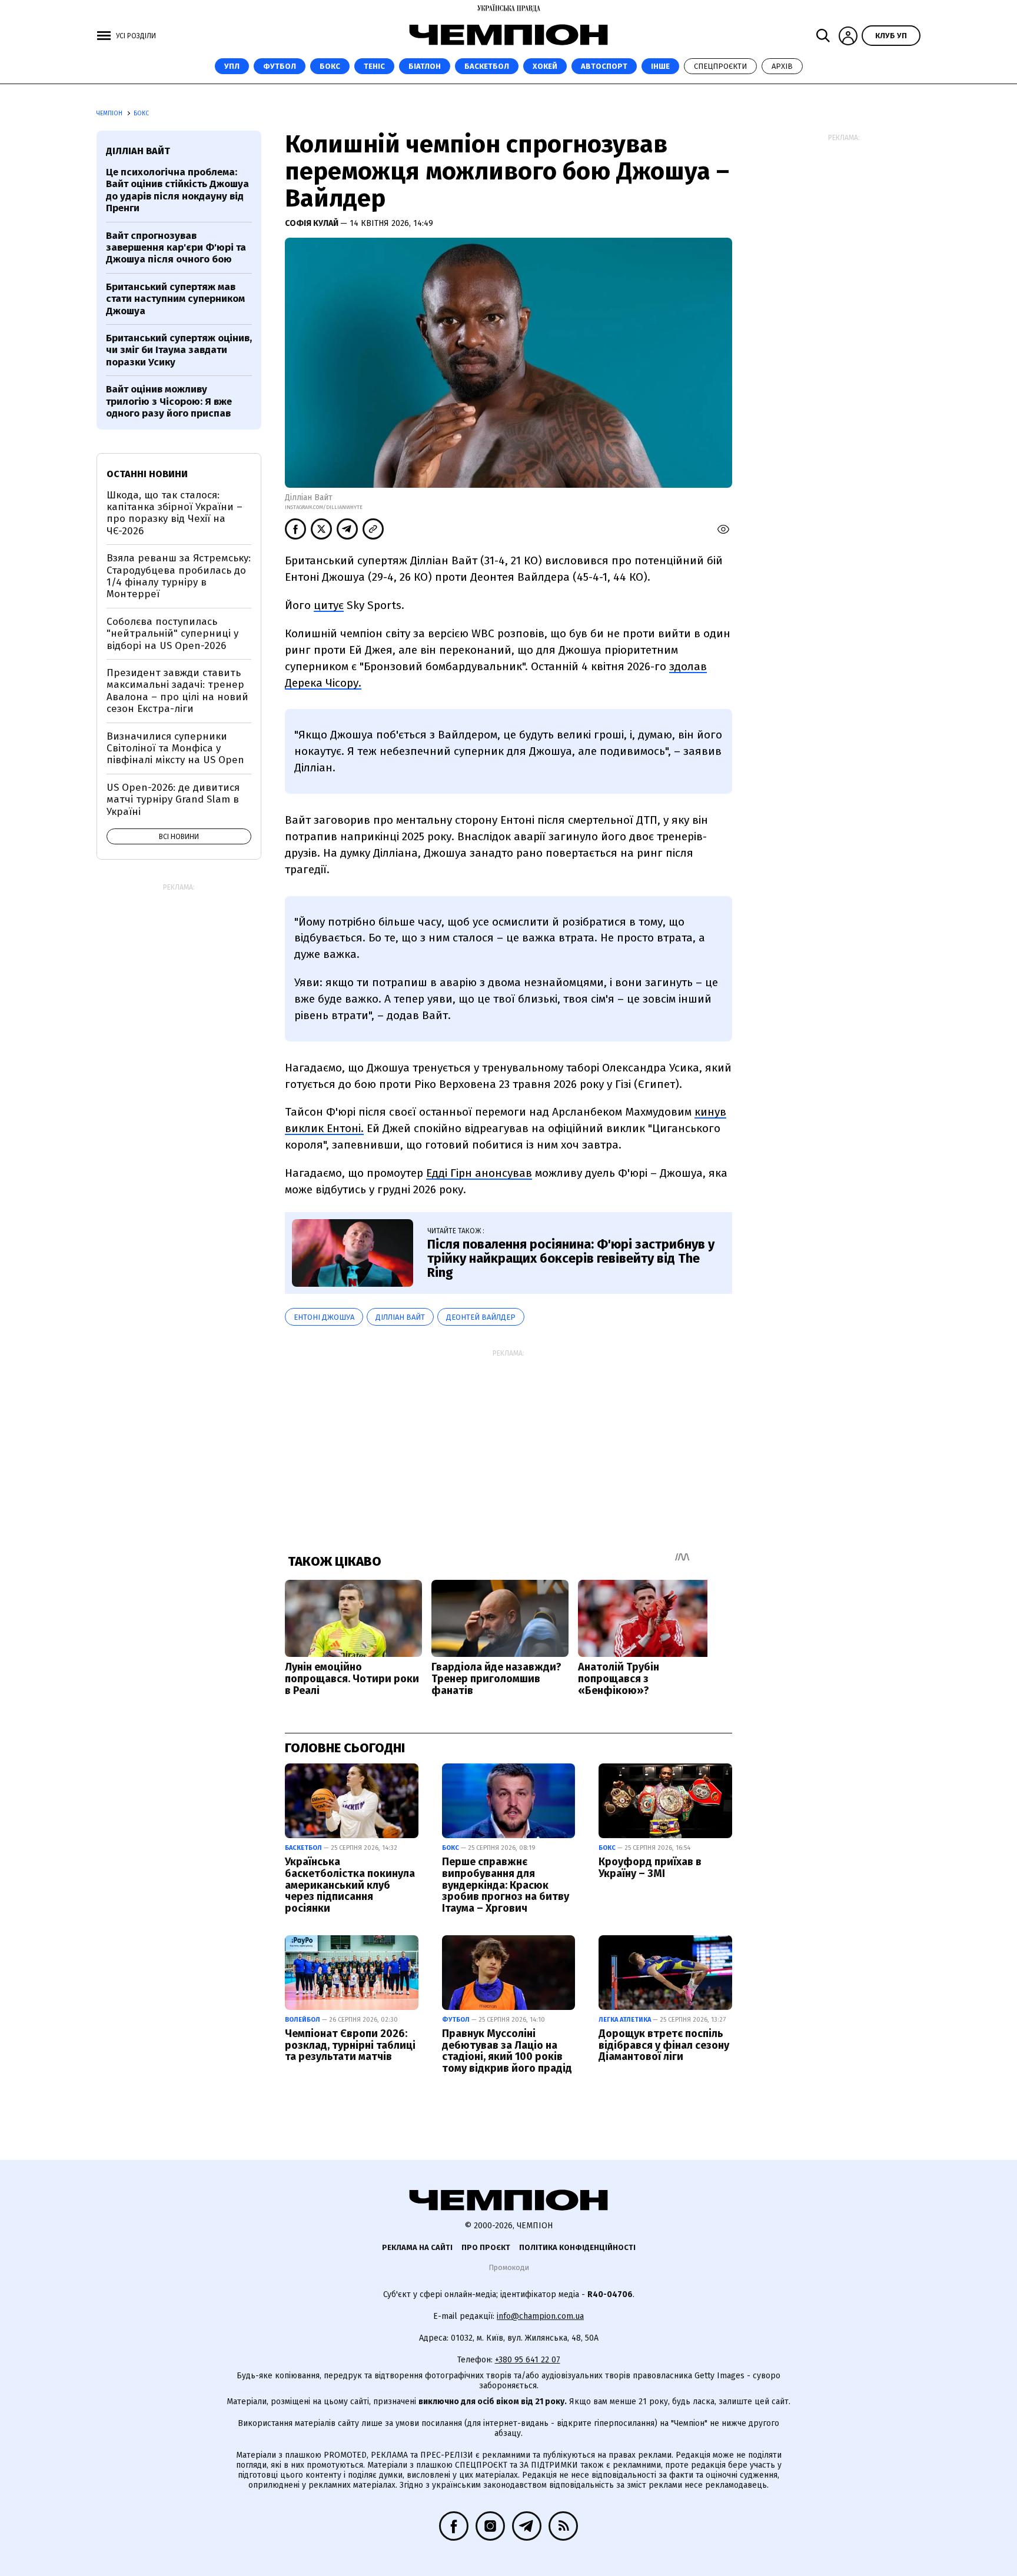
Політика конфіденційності (577, 2247)
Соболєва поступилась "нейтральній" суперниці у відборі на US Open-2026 (172, 634)
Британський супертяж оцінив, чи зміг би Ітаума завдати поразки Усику (179, 350)
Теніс (374, 66)
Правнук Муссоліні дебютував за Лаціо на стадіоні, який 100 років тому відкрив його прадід (507, 2051)
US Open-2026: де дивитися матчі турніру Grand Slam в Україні (173, 800)
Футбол (280, 66)
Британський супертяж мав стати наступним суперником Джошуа (175, 299)
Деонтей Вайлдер (481, 1317)
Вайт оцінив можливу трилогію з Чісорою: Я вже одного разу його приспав (169, 401)
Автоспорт (604, 66)
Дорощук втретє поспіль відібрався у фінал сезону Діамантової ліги (664, 2045)
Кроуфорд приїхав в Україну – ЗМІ (650, 1868)
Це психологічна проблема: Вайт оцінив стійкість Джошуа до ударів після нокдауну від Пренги (177, 190)
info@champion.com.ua (540, 2316)
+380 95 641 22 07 (528, 2360)
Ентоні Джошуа (324, 1317)
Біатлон (425, 66)
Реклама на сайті (417, 2247)
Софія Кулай (313, 223)
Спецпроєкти (720, 66)
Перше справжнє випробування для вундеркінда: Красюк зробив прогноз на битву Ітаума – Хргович (506, 1885)
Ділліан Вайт (400, 1317)
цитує (329, 605)
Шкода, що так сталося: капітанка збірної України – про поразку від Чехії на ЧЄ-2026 (175, 513)
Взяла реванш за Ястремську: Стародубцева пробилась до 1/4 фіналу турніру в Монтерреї (179, 576)
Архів (782, 66)
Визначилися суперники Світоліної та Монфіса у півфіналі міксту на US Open (175, 748)
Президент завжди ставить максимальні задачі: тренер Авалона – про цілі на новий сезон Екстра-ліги (177, 691)
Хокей (545, 66)
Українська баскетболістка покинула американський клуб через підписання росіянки (350, 1885)
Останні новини (147, 474)
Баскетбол (487, 66)
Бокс (330, 66)
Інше (660, 66)
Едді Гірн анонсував (479, 1173)
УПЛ (232, 66)
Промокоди (509, 2267)
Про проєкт (486, 2247)
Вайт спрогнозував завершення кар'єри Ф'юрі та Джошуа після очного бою (176, 248)
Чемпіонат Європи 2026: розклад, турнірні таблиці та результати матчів (350, 2045)
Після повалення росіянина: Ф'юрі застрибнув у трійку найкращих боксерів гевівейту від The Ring (571, 1258)
